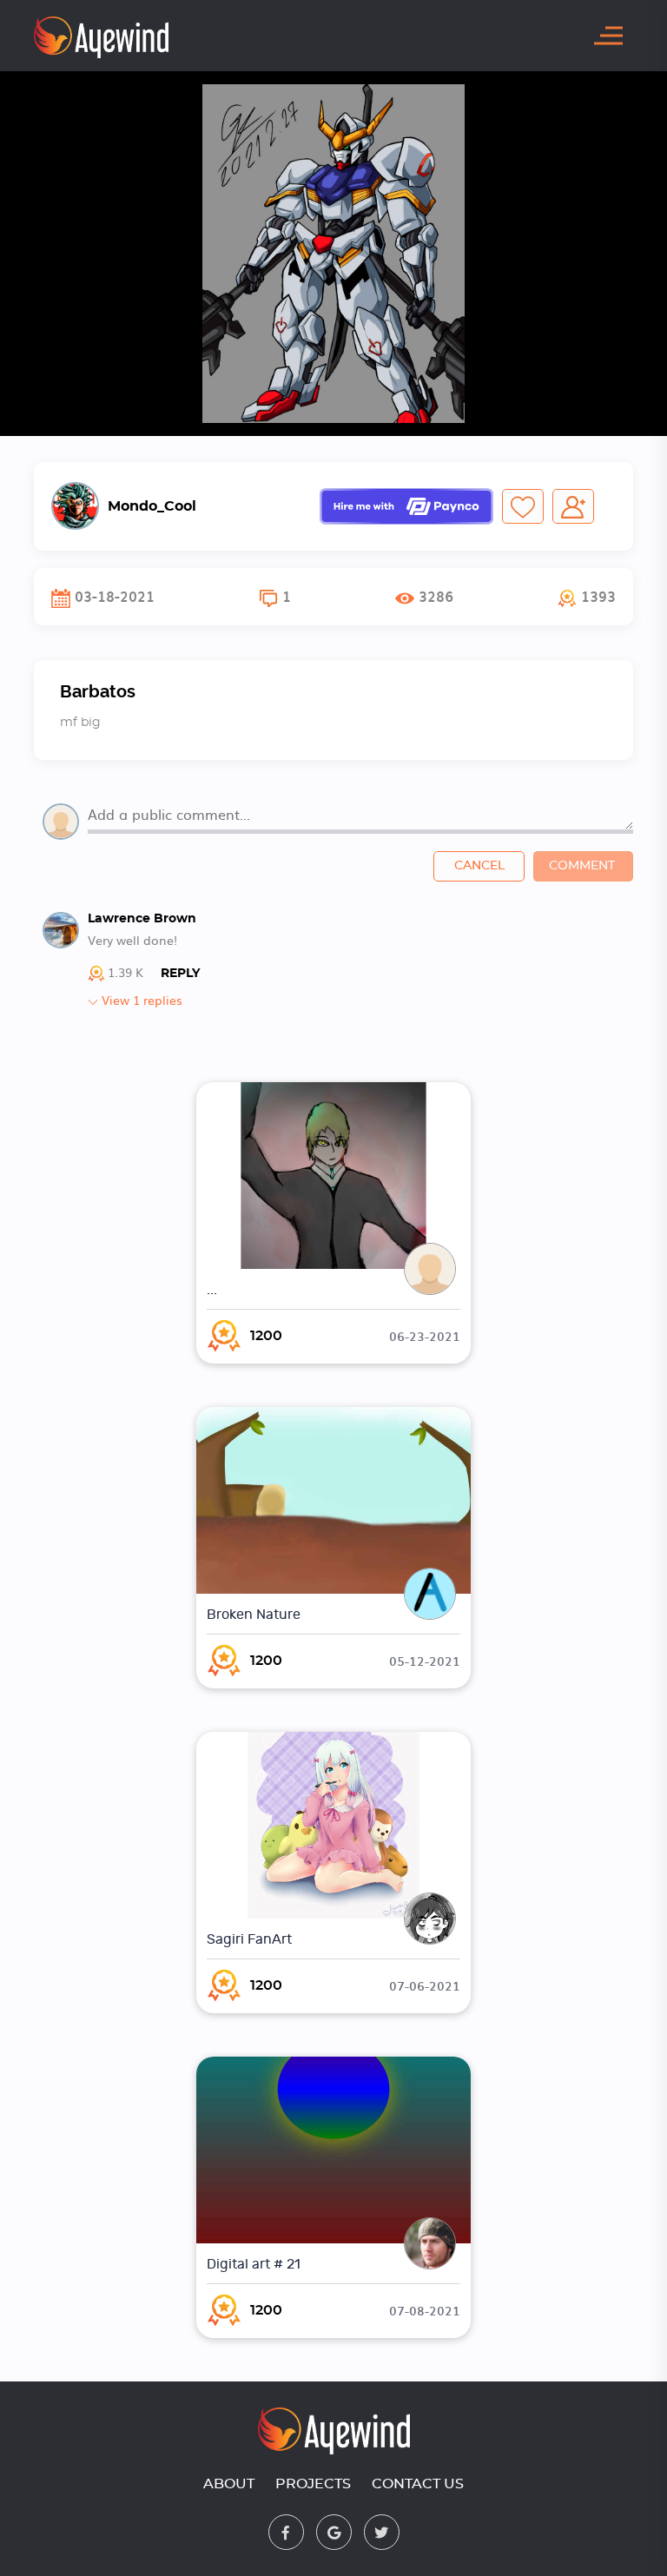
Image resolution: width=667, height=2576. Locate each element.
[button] (587, 597)
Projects (313, 2484)
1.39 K (125, 973)
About (229, 2484)
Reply (180, 974)
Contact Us (418, 2484)
